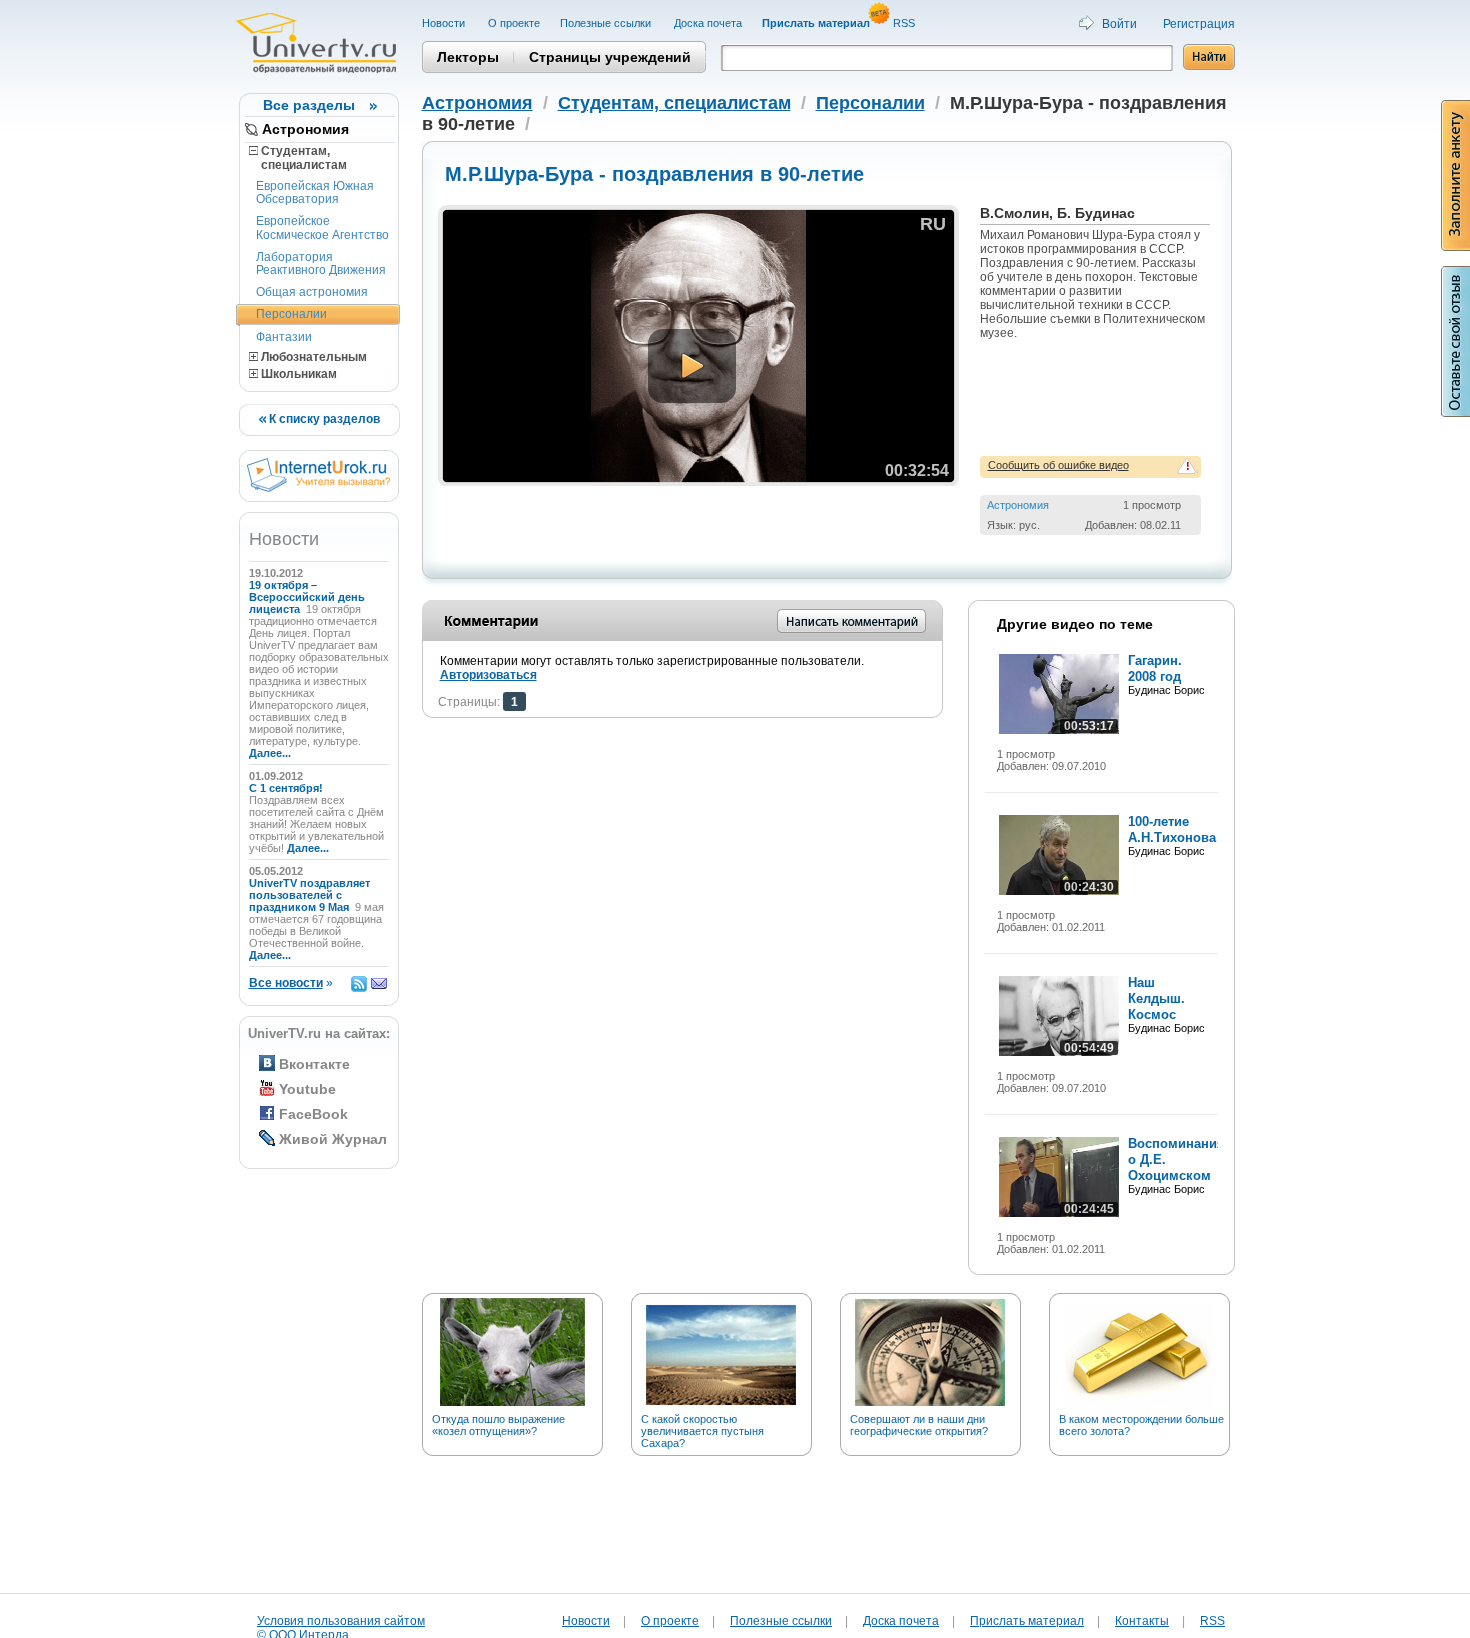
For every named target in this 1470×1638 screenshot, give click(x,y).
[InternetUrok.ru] (318, 488)
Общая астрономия (312, 292)
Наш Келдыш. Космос (1156, 998)
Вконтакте (314, 1064)
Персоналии (291, 314)
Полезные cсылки (607, 23)
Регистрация (1199, 24)
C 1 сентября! (287, 788)
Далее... (270, 753)
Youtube (307, 1089)
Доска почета (708, 23)
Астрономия (305, 129)
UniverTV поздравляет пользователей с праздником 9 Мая (309, 895)
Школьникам (297, 374)
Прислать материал (1027, 1621)
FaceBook (313, 1114)
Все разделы (309, 105)
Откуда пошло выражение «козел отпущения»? (498, 1425)
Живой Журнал (333, 1139)
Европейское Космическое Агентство (322, 227)
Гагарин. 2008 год (1155, 668)
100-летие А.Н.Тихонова (1172, 829)
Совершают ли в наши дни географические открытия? (919, 1425)
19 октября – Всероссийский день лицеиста (307, 597)
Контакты (1142, 1621)
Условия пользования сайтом (341, 1621)
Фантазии (284, 337)
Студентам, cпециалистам (298, 158)
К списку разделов (323, 419)
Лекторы (468, 57)
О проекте (514, 23)
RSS (905, 23)
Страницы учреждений (610, 57)
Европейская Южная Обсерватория (315, 192)
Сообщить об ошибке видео (1058, 465)
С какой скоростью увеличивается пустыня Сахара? (702, 1431)
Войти (1119, 24)
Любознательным (312, 357)
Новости (445, 23)
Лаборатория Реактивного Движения (321, 263)
